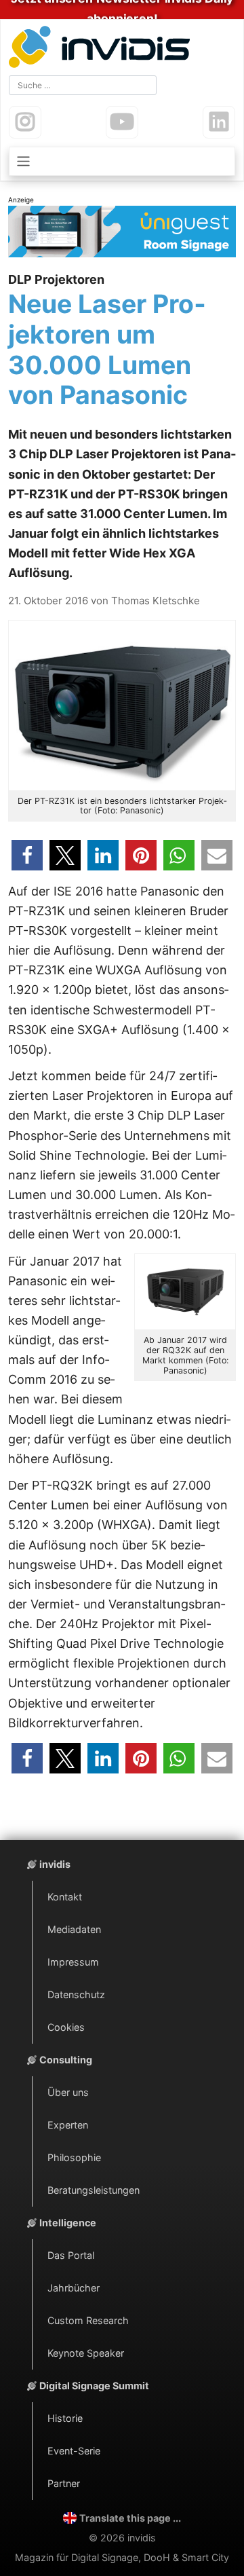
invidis (55, 1864)
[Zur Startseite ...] (102, 49)
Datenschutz (76, 1994)
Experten (68, 2125)
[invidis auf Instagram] (25, 122)
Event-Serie (74, 2451)
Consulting (66, 2060)
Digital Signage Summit (94, 2386)
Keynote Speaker (86, 2353)
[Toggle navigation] (122, 161)
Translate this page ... (130, 2518)
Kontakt (65, 1897)
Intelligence (68, 2223)
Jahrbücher (74, 2288)
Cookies (66, 2027)
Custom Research (88, 2320)
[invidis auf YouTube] (122, 122)
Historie (65, 2418)
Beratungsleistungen (94, 2190)
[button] (27, 855)
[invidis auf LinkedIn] (219, 122)
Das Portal (71, 2255)
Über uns (68, 2092)
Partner (64, 2483)
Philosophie (74, 2157)
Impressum (73, 1962)
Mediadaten (74, 1929)
